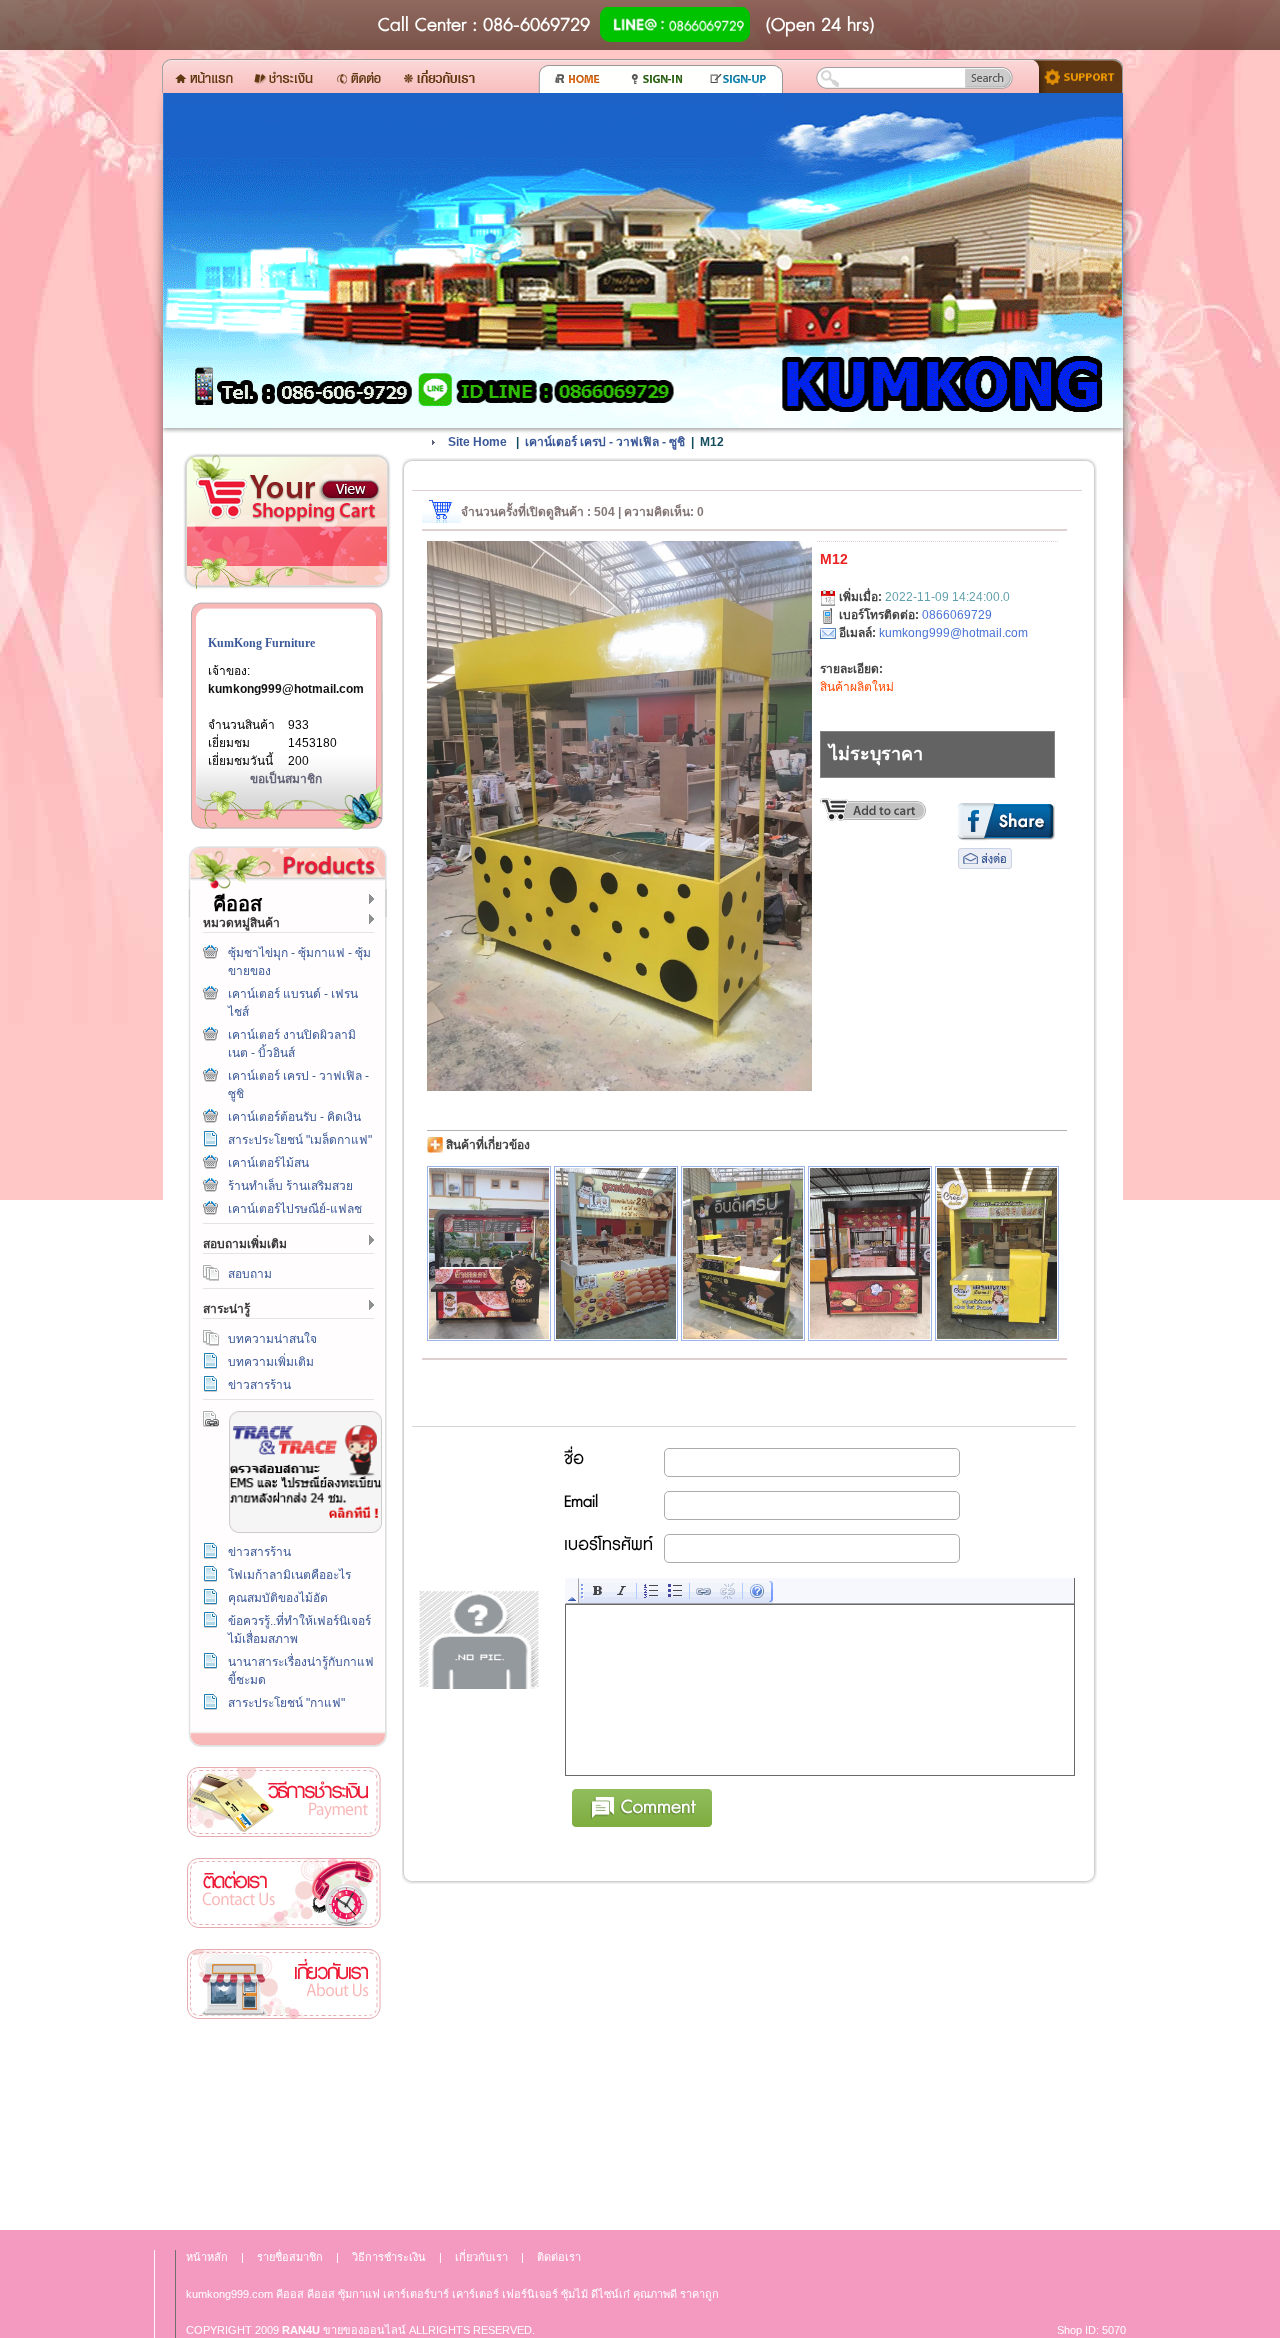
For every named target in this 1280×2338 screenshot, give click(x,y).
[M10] (870, 1253)
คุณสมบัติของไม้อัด (278, 1598)
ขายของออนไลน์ (364, 2330)
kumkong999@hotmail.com (286, 689)
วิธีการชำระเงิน (284, 1802)
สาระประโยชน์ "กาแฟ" (286, 1703)
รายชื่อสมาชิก (290, 2257)
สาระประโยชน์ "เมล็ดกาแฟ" (300, 1140)
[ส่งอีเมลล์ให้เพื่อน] (985, 865)
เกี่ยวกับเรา (284, 1984)
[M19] (616, 1253)
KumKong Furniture (261, 643)
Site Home (477, 442)
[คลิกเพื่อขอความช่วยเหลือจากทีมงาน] (1073, 75)
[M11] (743, 1253)
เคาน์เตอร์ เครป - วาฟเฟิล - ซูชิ (605, 442)
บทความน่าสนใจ (272, 1339)
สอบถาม (250, 1274)
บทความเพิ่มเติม (271, 1362)
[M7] (489, 1253)
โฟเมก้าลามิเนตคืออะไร (289, 1575)
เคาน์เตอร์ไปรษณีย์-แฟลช (295, 1209)
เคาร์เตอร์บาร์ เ (418, 2294)
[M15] (997, 1253)
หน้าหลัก (207, 2257)
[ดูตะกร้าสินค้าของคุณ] (350, 490)
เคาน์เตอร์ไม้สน (268, 1163)
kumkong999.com (229, 2294)
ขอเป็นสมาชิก (286, 779)
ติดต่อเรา (284, 1893)
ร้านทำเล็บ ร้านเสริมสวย (290, 1186)
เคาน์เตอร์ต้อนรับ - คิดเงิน (294, 1117)
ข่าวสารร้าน (259, 1385)
